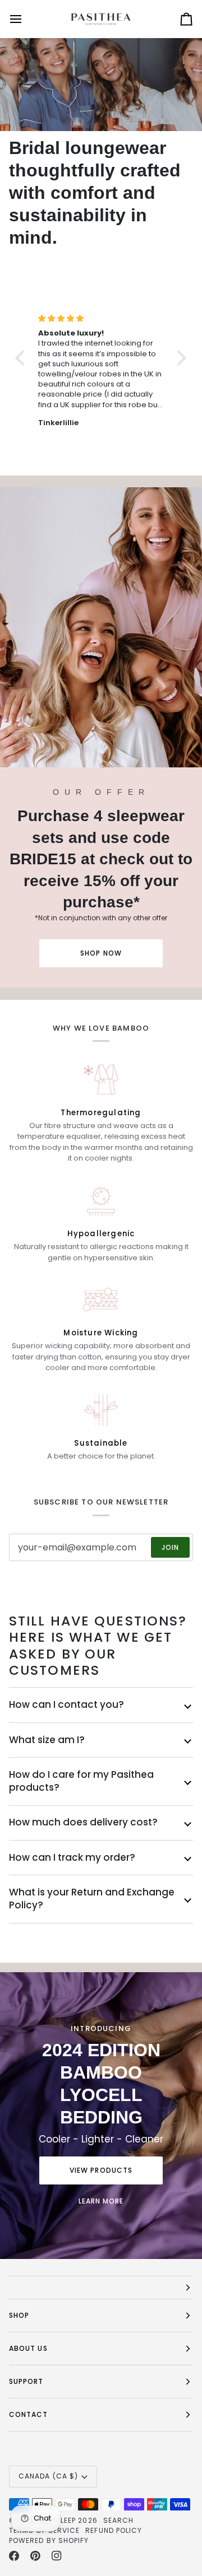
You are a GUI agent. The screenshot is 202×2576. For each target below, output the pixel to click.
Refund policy (114, 2530)
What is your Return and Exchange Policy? (92, 1899)
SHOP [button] (19, 2315)
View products (101, 2170)
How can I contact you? (66, 1704)
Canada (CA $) (48, 2476)
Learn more (101, 2201)
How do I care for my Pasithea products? (81, 1781)
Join (170, 1547)
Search (118, 2520)
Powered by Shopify (49, 2540)
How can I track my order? (72, 1857)
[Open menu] (26, 19)
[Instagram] (57, 2556)
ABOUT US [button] (28, 2348)
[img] (101, 318)
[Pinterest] (35, 2556)
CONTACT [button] (29, 2414)
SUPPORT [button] (26, 2381)
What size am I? (47, 1740)
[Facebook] (14, 2556)
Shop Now (101, 953)
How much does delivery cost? (83, 1822)
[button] (101, 2288)
